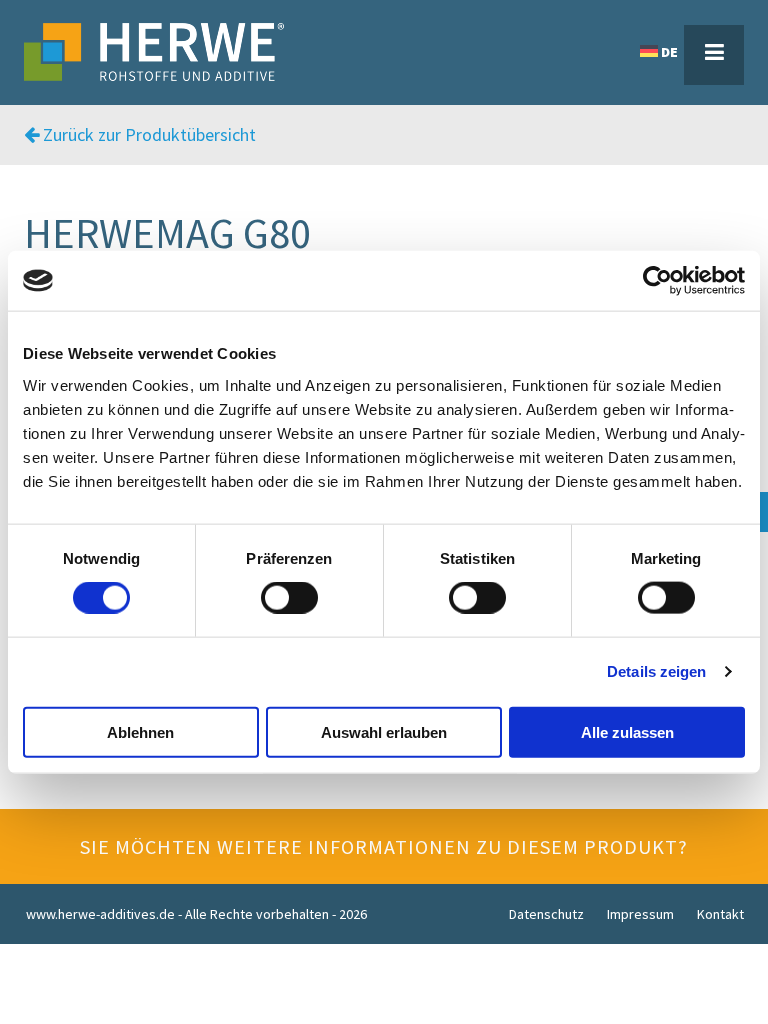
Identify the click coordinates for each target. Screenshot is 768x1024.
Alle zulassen (627, 731)
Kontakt (720, 914)
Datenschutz (546, 914)
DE (669, 52)
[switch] (289, 598)
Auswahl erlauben (384, 731)
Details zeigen (656, 671)
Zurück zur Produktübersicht (147, 134)
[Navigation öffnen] (714, 55)
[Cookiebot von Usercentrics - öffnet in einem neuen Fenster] (657, 281)
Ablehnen (140, 731)
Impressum (640, 914)
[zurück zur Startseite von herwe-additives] (154, 52)
